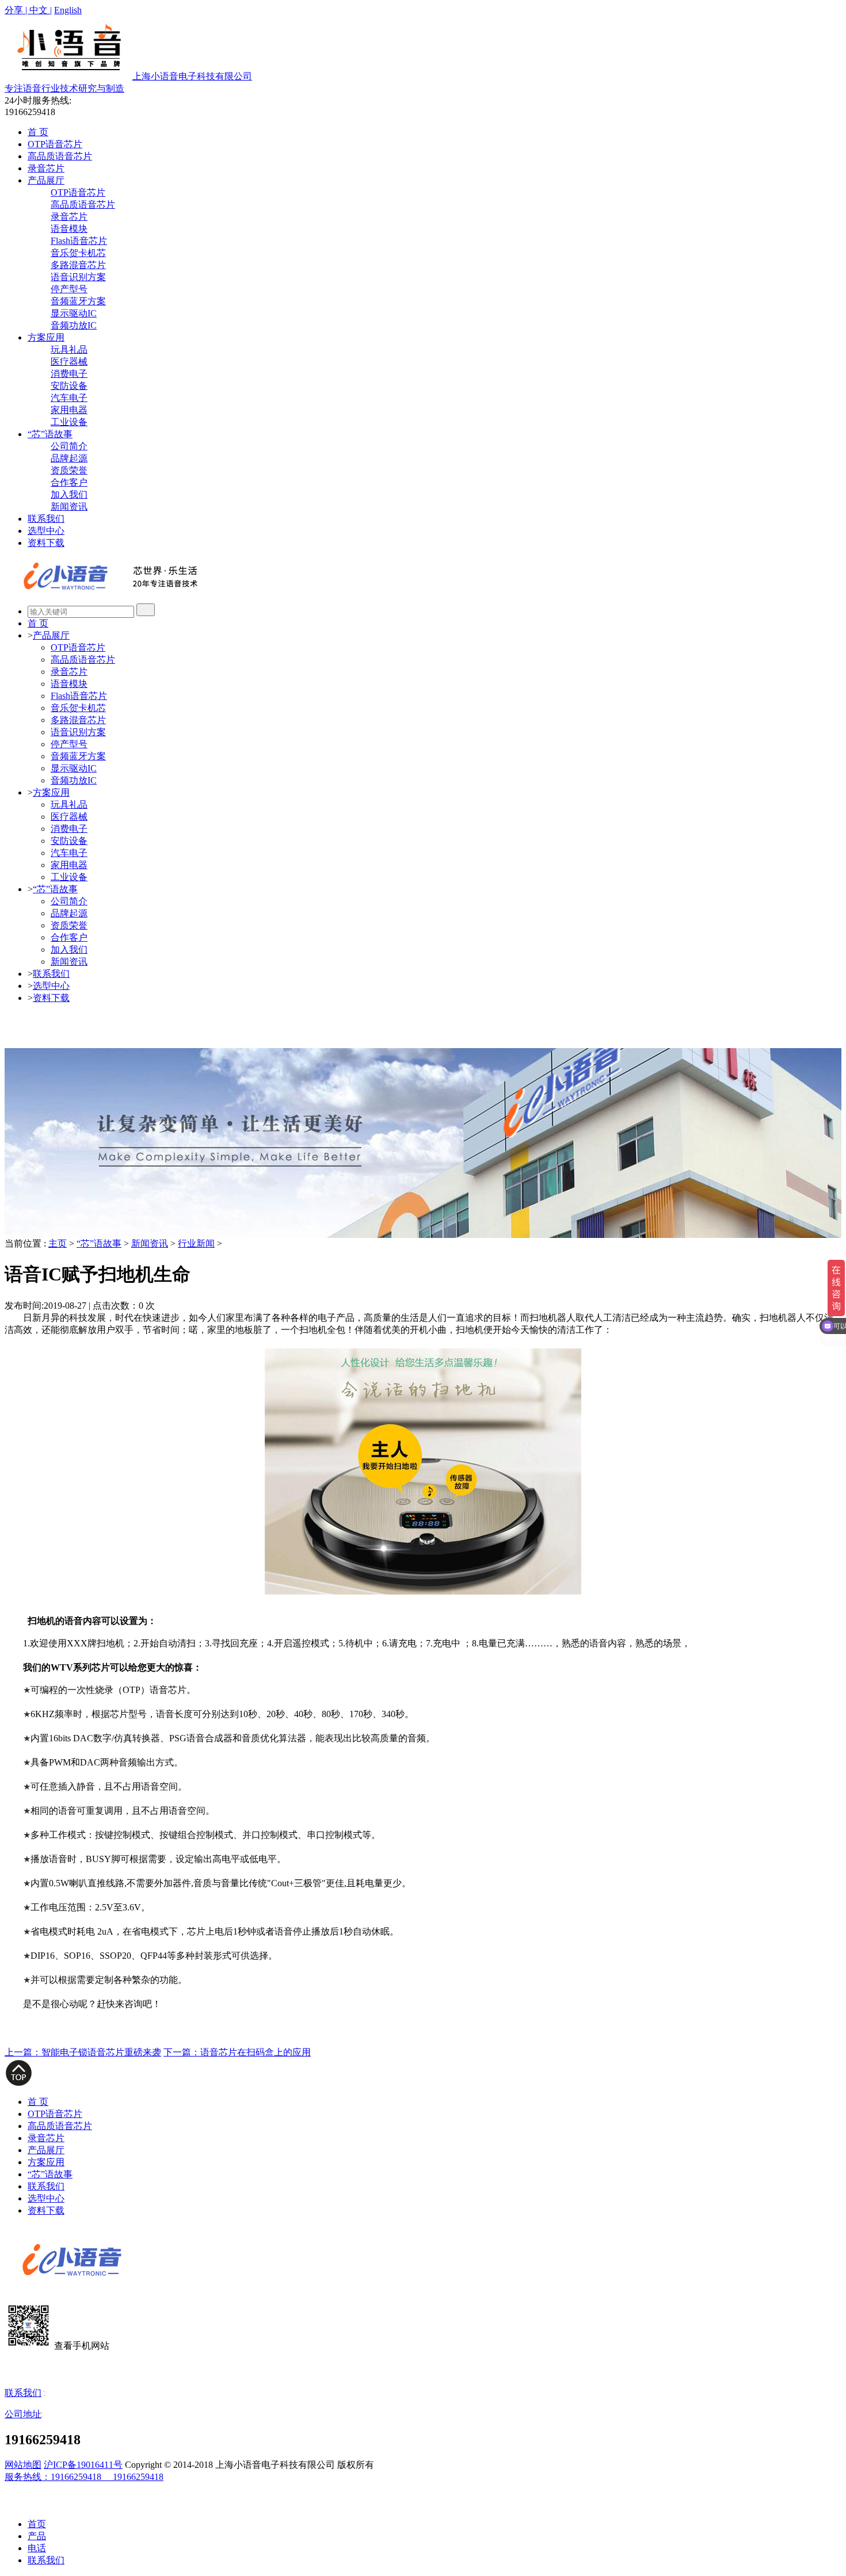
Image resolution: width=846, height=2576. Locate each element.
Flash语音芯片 (79, 241)
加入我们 (69, 494)
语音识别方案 (78, 277)
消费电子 (69, 374)
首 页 (38, 132)
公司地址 (23, 2414)
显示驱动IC (74, 313)
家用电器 (69, 410)
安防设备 (69, 386)
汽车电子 (69, 398)
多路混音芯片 (78, 265)
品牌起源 (69, 458)
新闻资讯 (69, 507)
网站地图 (23, 2465)
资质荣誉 (69, 470)
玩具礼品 (69, 349)
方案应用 (46, 337)
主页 (58, 1243)
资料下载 (46, 543)
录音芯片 (46, 168)
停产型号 (69, 289)
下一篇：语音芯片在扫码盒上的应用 (237, 2052)
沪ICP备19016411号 (83, 2465)
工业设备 (69, 422)
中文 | (41, 10)
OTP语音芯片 (55, 144)
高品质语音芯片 (60, 156)
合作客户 (69, 482)
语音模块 (69, 229)
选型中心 (46, 531)
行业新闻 (196, 1243)
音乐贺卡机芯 (78, 253)
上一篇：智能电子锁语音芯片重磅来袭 (83, 2052)
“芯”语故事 (50, 434)
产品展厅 (46, 180)
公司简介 (69, 446)
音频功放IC (74, 325)
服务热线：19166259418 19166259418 (84, 2477)
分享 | (17, 10)
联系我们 (46, 519)
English (68, 10)
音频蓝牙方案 (78, 301)
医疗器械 (69, 362)
